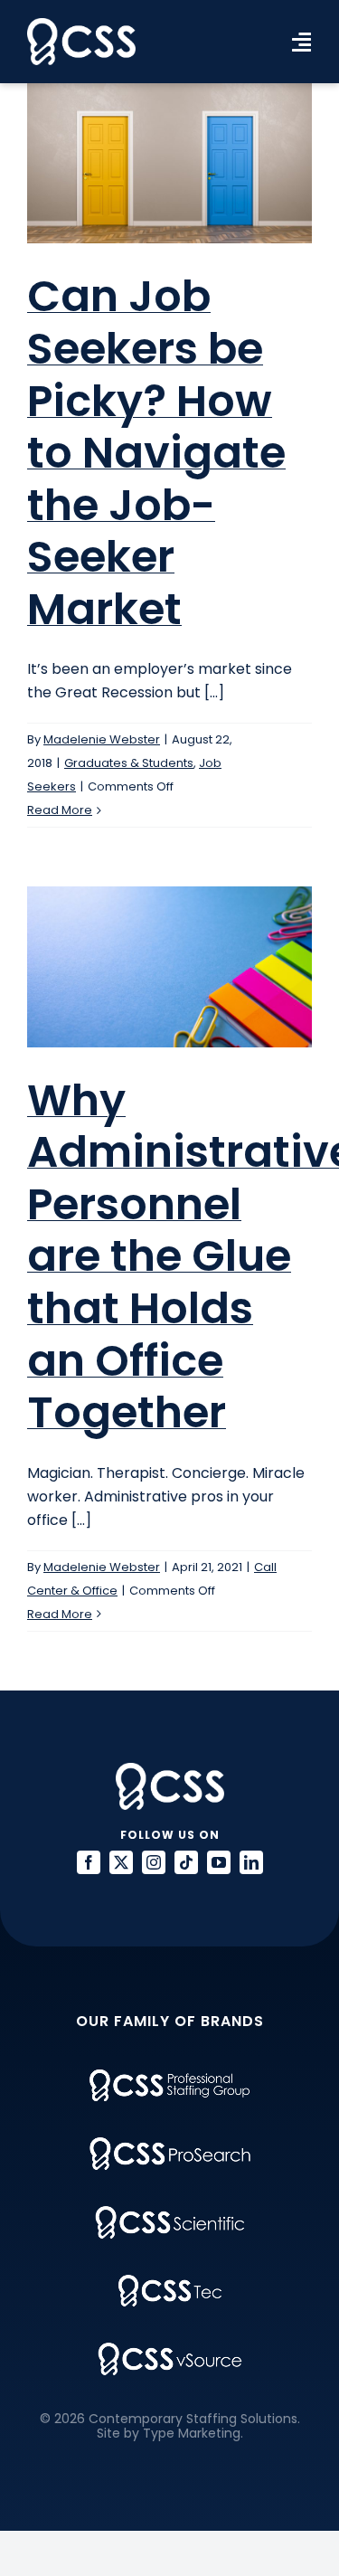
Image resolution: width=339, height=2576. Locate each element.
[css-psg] (169, 2076)
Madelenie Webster (102, 739)
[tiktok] (186, 1862)
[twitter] (121, 1862)
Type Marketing (192, 2433)
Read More (60, 810)
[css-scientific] (170, 2213)
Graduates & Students (129, 763)
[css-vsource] (170, 2349)
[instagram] (154, 1862)
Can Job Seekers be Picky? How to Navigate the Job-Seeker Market (156, 453)
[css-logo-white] (81, 25)
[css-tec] (170, 2282)
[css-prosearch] (170, 2144)
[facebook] (89, 1862)
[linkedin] (251, 1862)
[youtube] (219, 1862)
